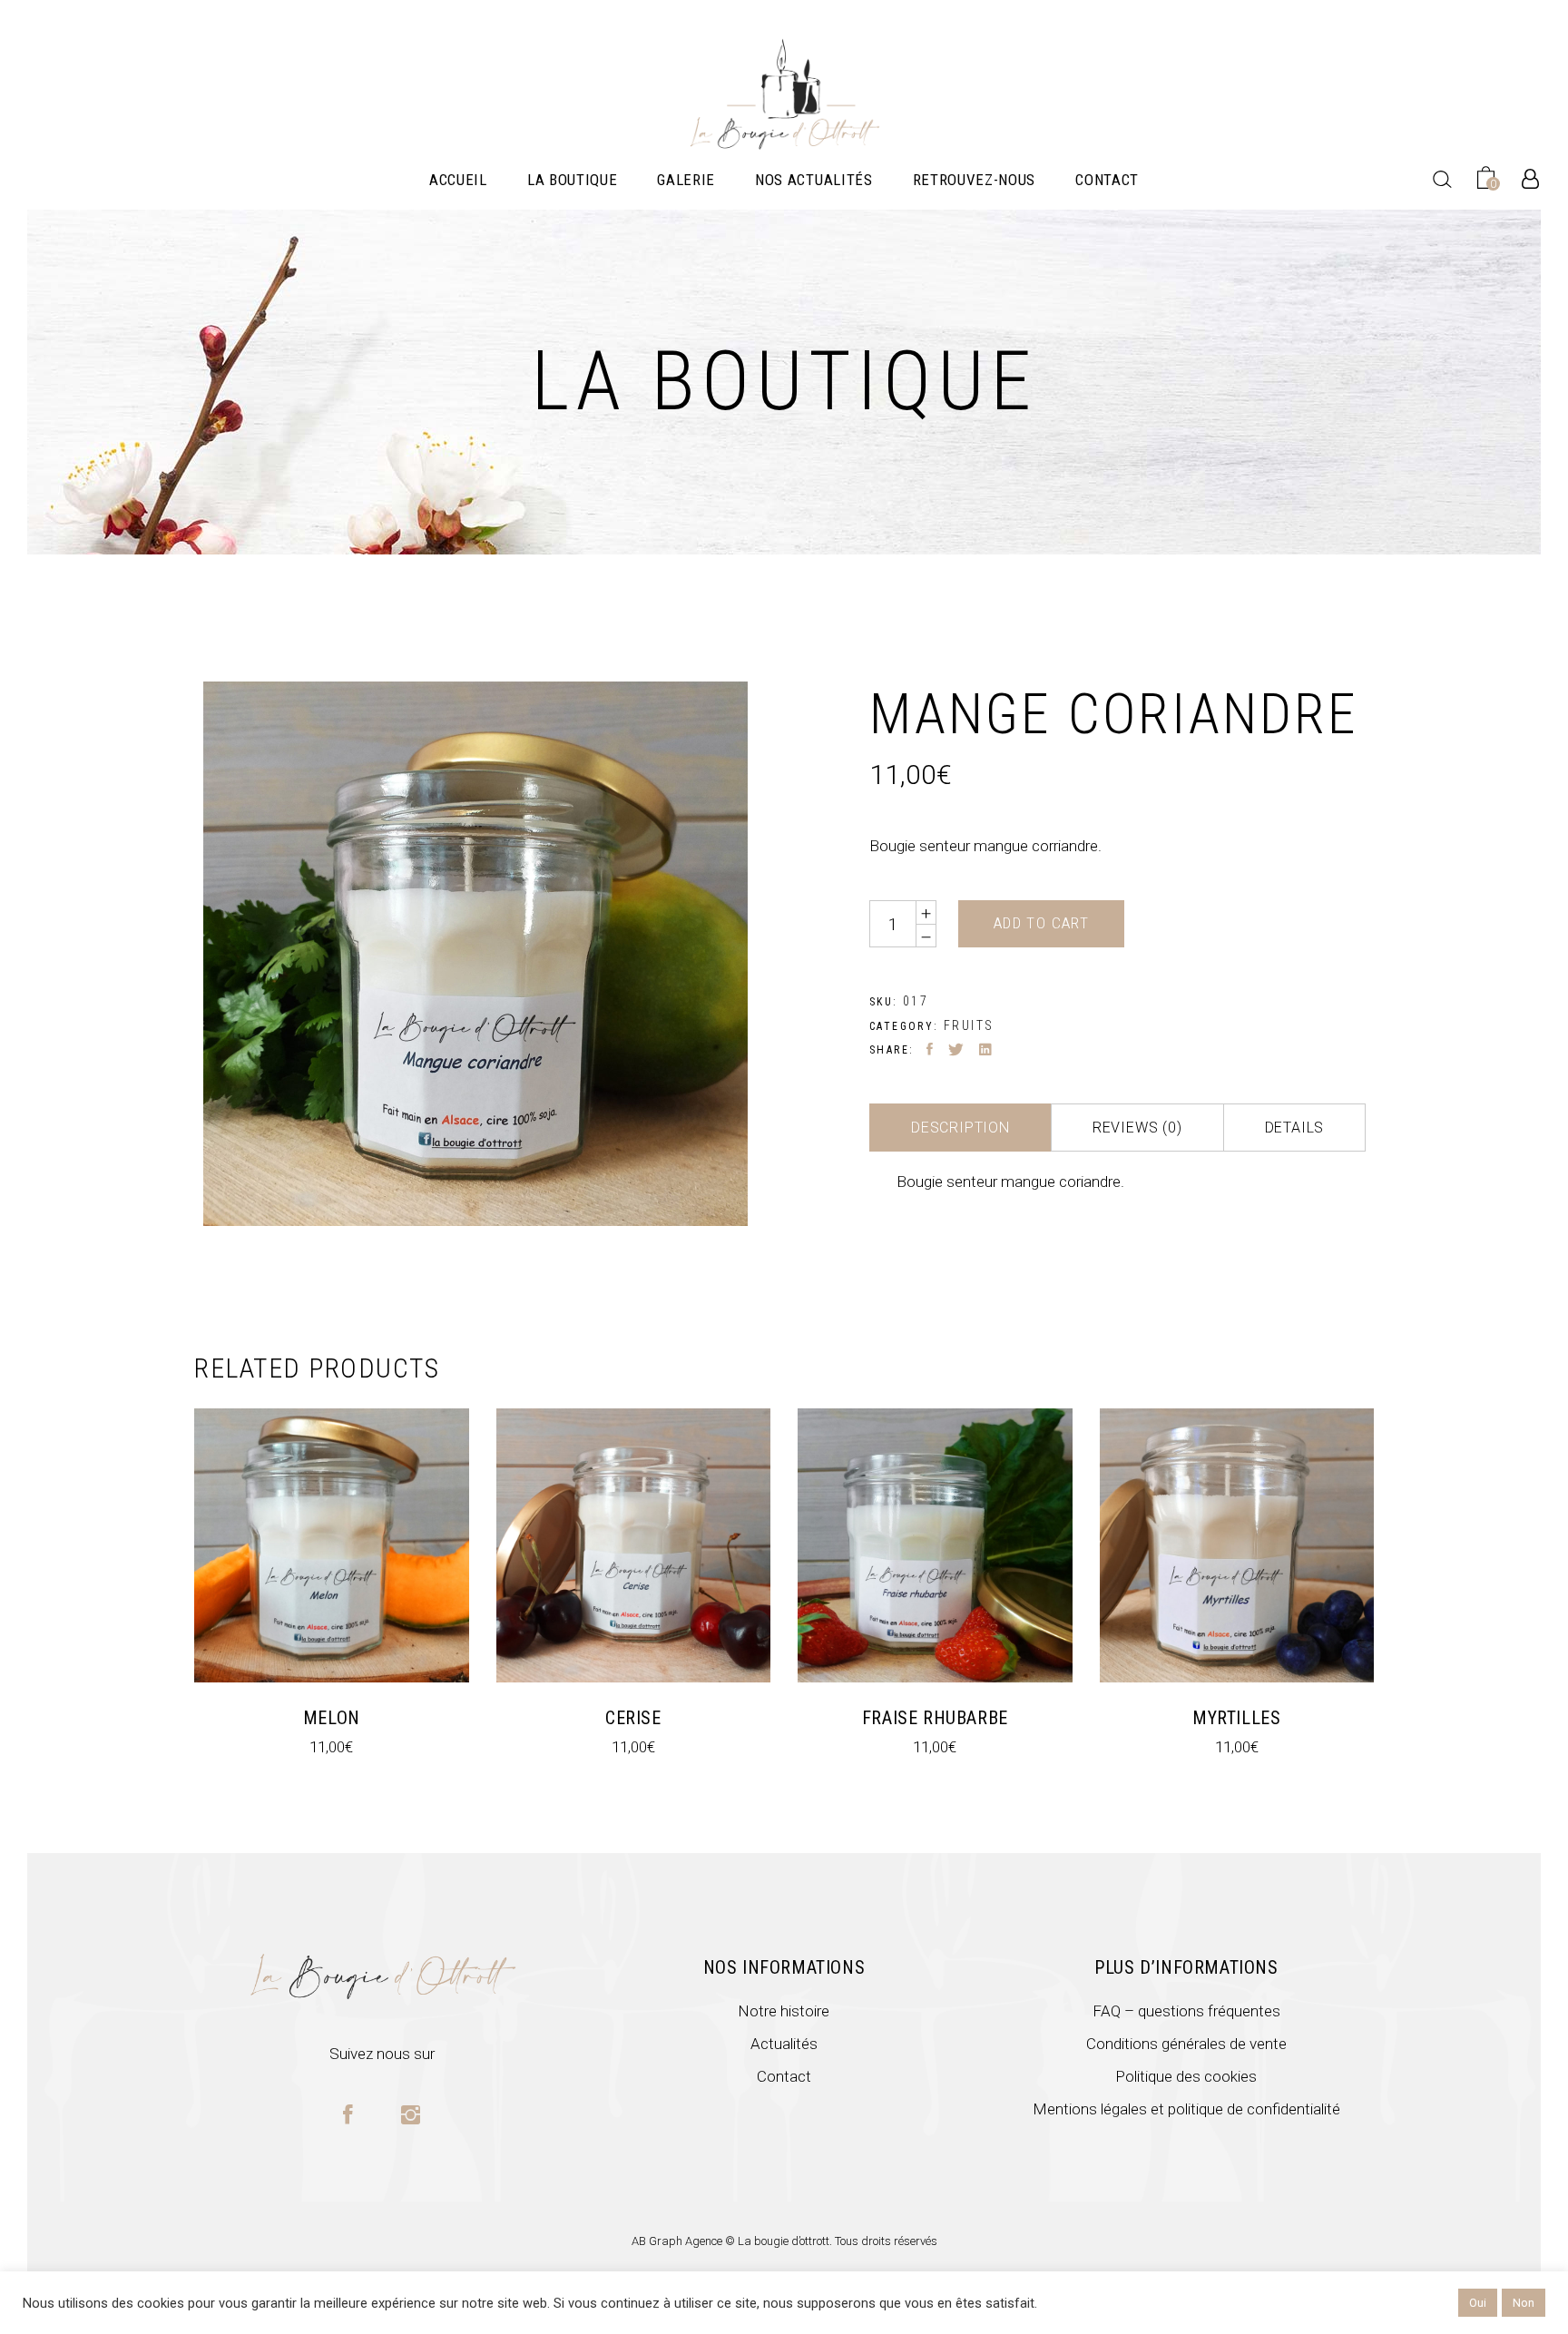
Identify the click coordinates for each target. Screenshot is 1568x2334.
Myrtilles (1236, 1718)
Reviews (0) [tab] (1137, 1128)
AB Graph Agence (678, 2241)
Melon (332, 1718)
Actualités (784, 2044)
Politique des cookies (1186, 2076)
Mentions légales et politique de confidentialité (1186, 2109)
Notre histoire (784, 2011)
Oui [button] (1478, 2303)
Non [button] (1524, 2303)
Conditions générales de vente (1186, 2044)
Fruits (969, 1025)
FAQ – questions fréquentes (1186, 2011)
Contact (784, 2076)
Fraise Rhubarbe (935, 1718)
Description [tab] (960, 1128)
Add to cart (1041, 923)
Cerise (633, 1718)
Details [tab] (1295, 1128)
